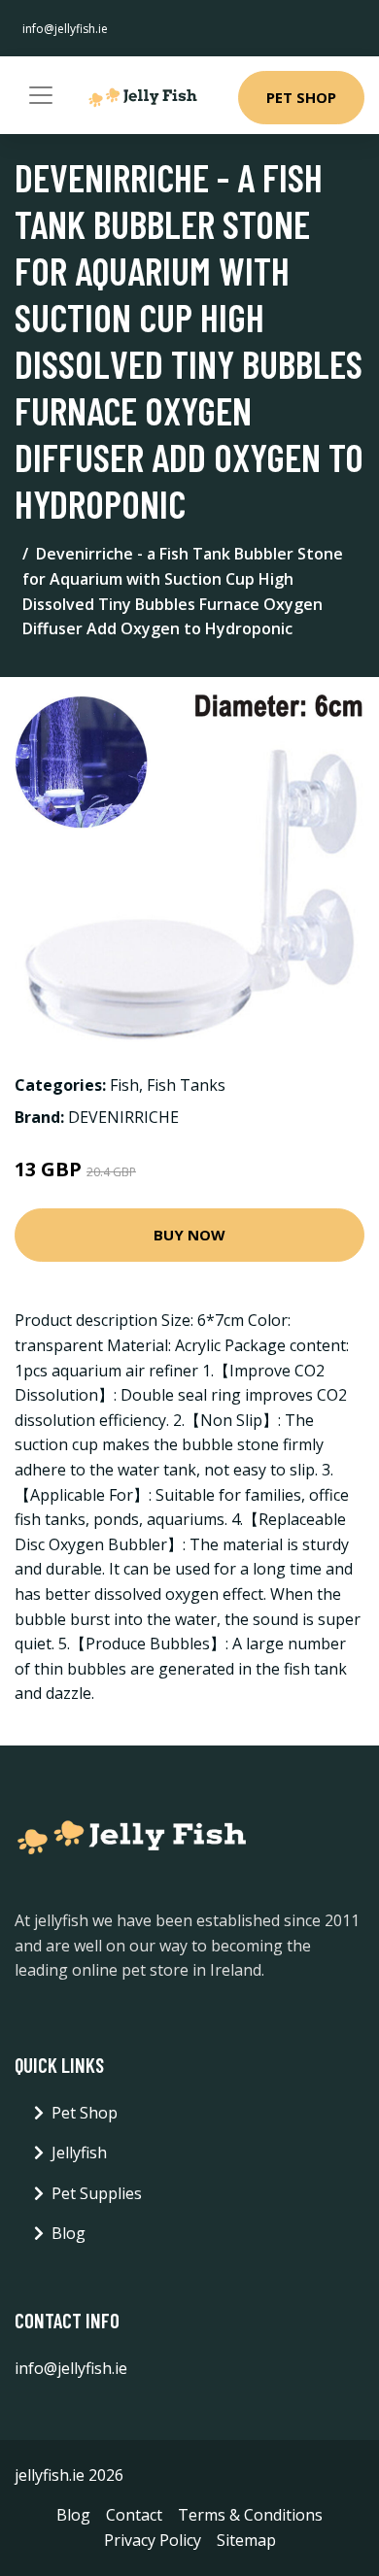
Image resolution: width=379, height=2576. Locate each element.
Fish (124, 1085)
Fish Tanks (186, 1085)
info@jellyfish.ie (65, 29)
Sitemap (246, 2540)
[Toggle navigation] (41, 95)
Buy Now (189, 1235)
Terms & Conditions (250, 2515)
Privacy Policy (153, 2540)
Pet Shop (301, 97)
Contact (134, 2515)
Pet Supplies (97, 2193)
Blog (69, 2233)
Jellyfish (79, 2152)
